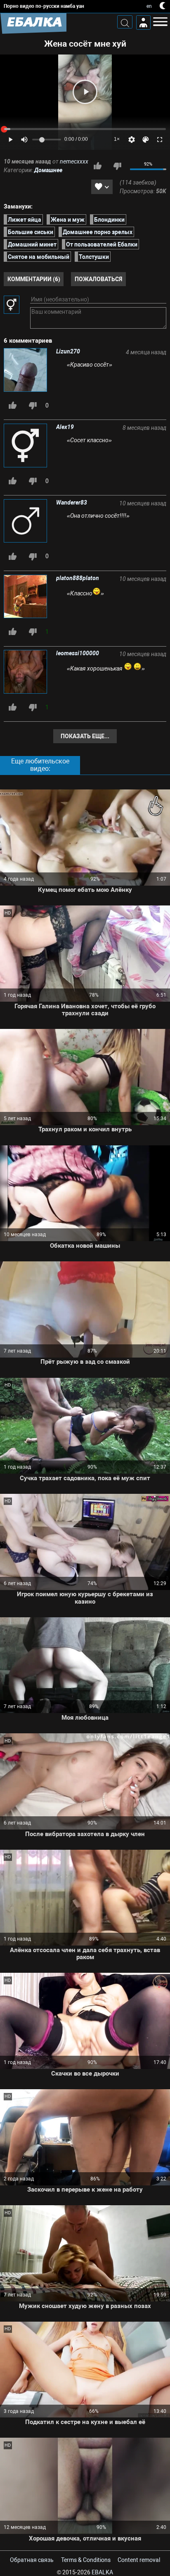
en (149, 6)
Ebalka (102, 2572)
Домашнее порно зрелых (98, 232)
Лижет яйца (25, 220)
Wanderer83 (72, 502)
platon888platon (78, 578)
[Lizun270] (26, 371)
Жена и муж (68, 220)
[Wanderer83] (26, 522)
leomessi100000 (78, 653)
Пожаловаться (98, 279)
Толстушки (94, 257)
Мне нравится (97, 166)
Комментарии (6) (34, 279)
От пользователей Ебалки (102, 244)
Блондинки (109, 220)
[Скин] (146, 140)
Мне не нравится (117, 166)
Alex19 (65, 427)
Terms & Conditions (86, 2560)
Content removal (139, 2560)
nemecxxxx (74, 161)
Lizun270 (68, 351)
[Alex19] (26, 446)
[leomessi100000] (26, 672)
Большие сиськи (31, 232)
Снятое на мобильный (39, 257)
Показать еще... (85, 736)
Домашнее (48, 170)
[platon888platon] (26, 597)
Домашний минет (32, 244)
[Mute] (24, 140)
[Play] (85, 92)
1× (117, 139)
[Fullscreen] (160, 140)
